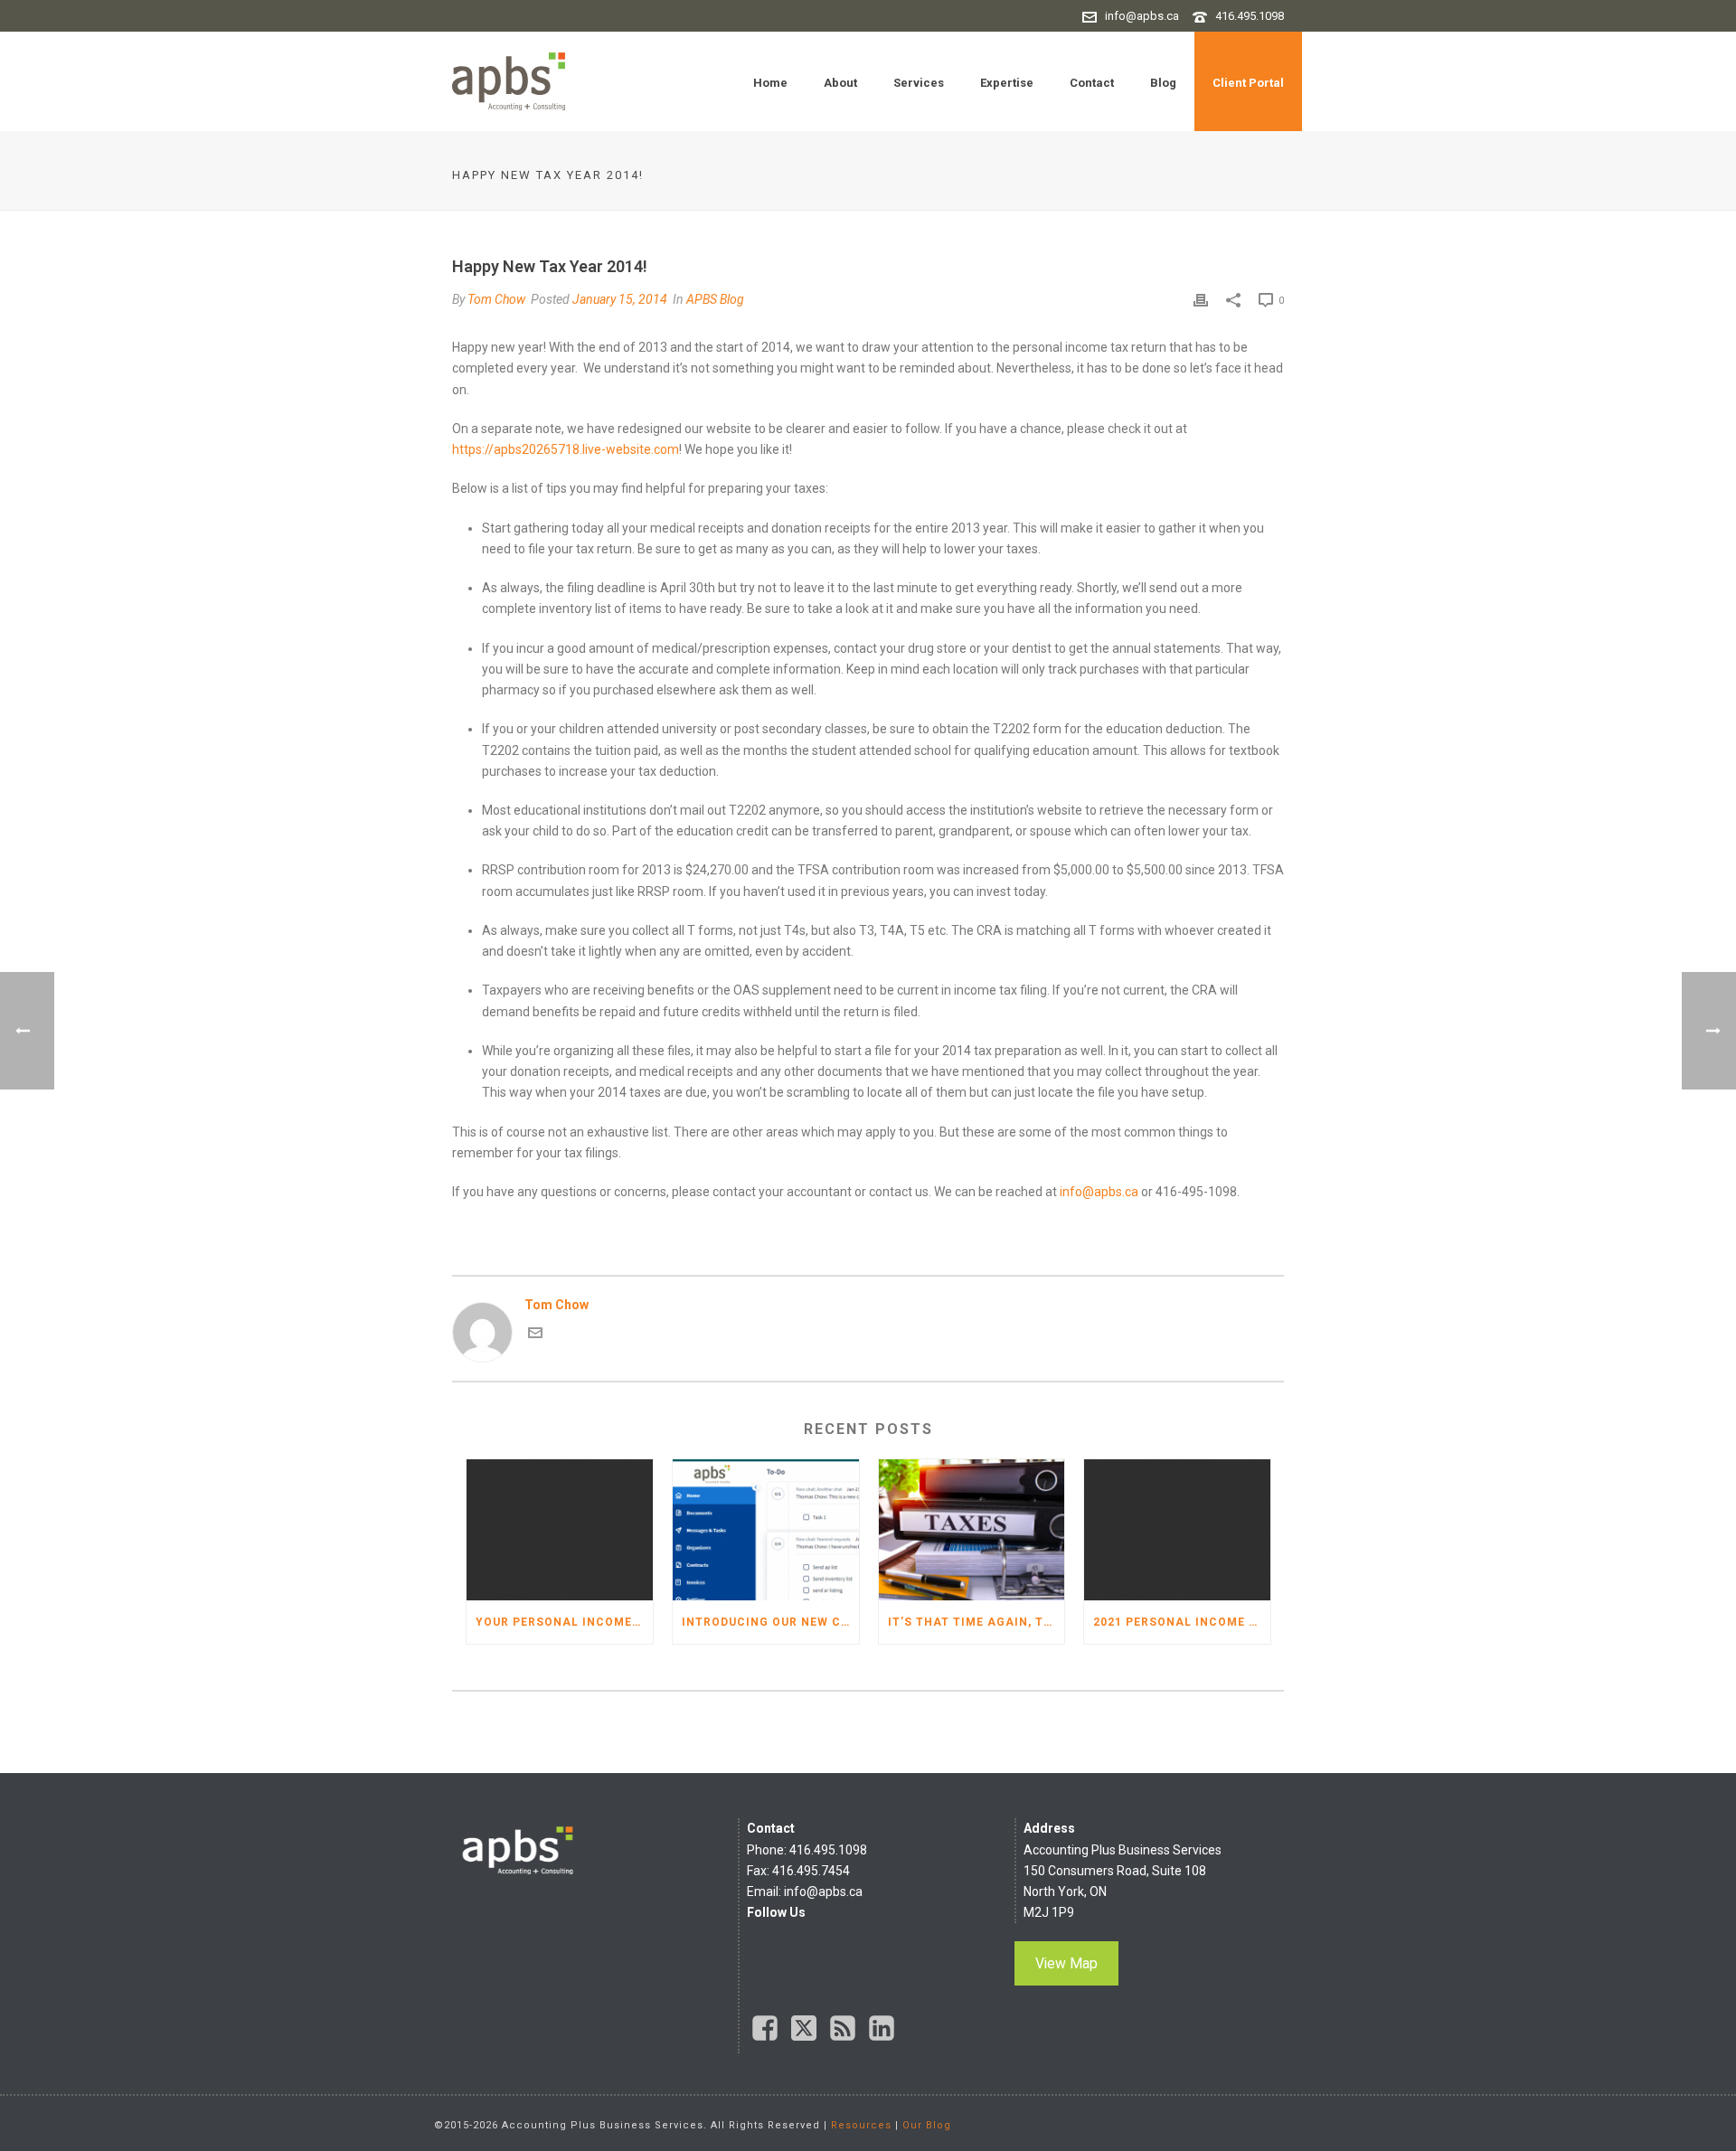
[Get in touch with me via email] (535, 1335)
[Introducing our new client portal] (766, 1530)
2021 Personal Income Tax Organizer (1182, 1622)
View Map (1066, 1963)
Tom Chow (496, 299)
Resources (861, 2125)
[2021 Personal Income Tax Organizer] (1177, 1530)
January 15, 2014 (620, 299)
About (840, 83)
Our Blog (927, 2125)
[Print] (1201, 300)
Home (770, 83)
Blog (1163, 83)
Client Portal (1248, 83)
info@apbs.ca (1142, 16)
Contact (1092, 83)
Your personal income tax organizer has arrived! (564, 1622)
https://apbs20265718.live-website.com (566, 449)
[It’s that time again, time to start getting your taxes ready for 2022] (972, 1530)
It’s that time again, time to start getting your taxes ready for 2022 (976, 1622)
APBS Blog (715, 299)
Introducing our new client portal (770, 1622)
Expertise (1007, 83)
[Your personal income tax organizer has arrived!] (560, 1530)
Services (919, 83)
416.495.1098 (1250, 16)
